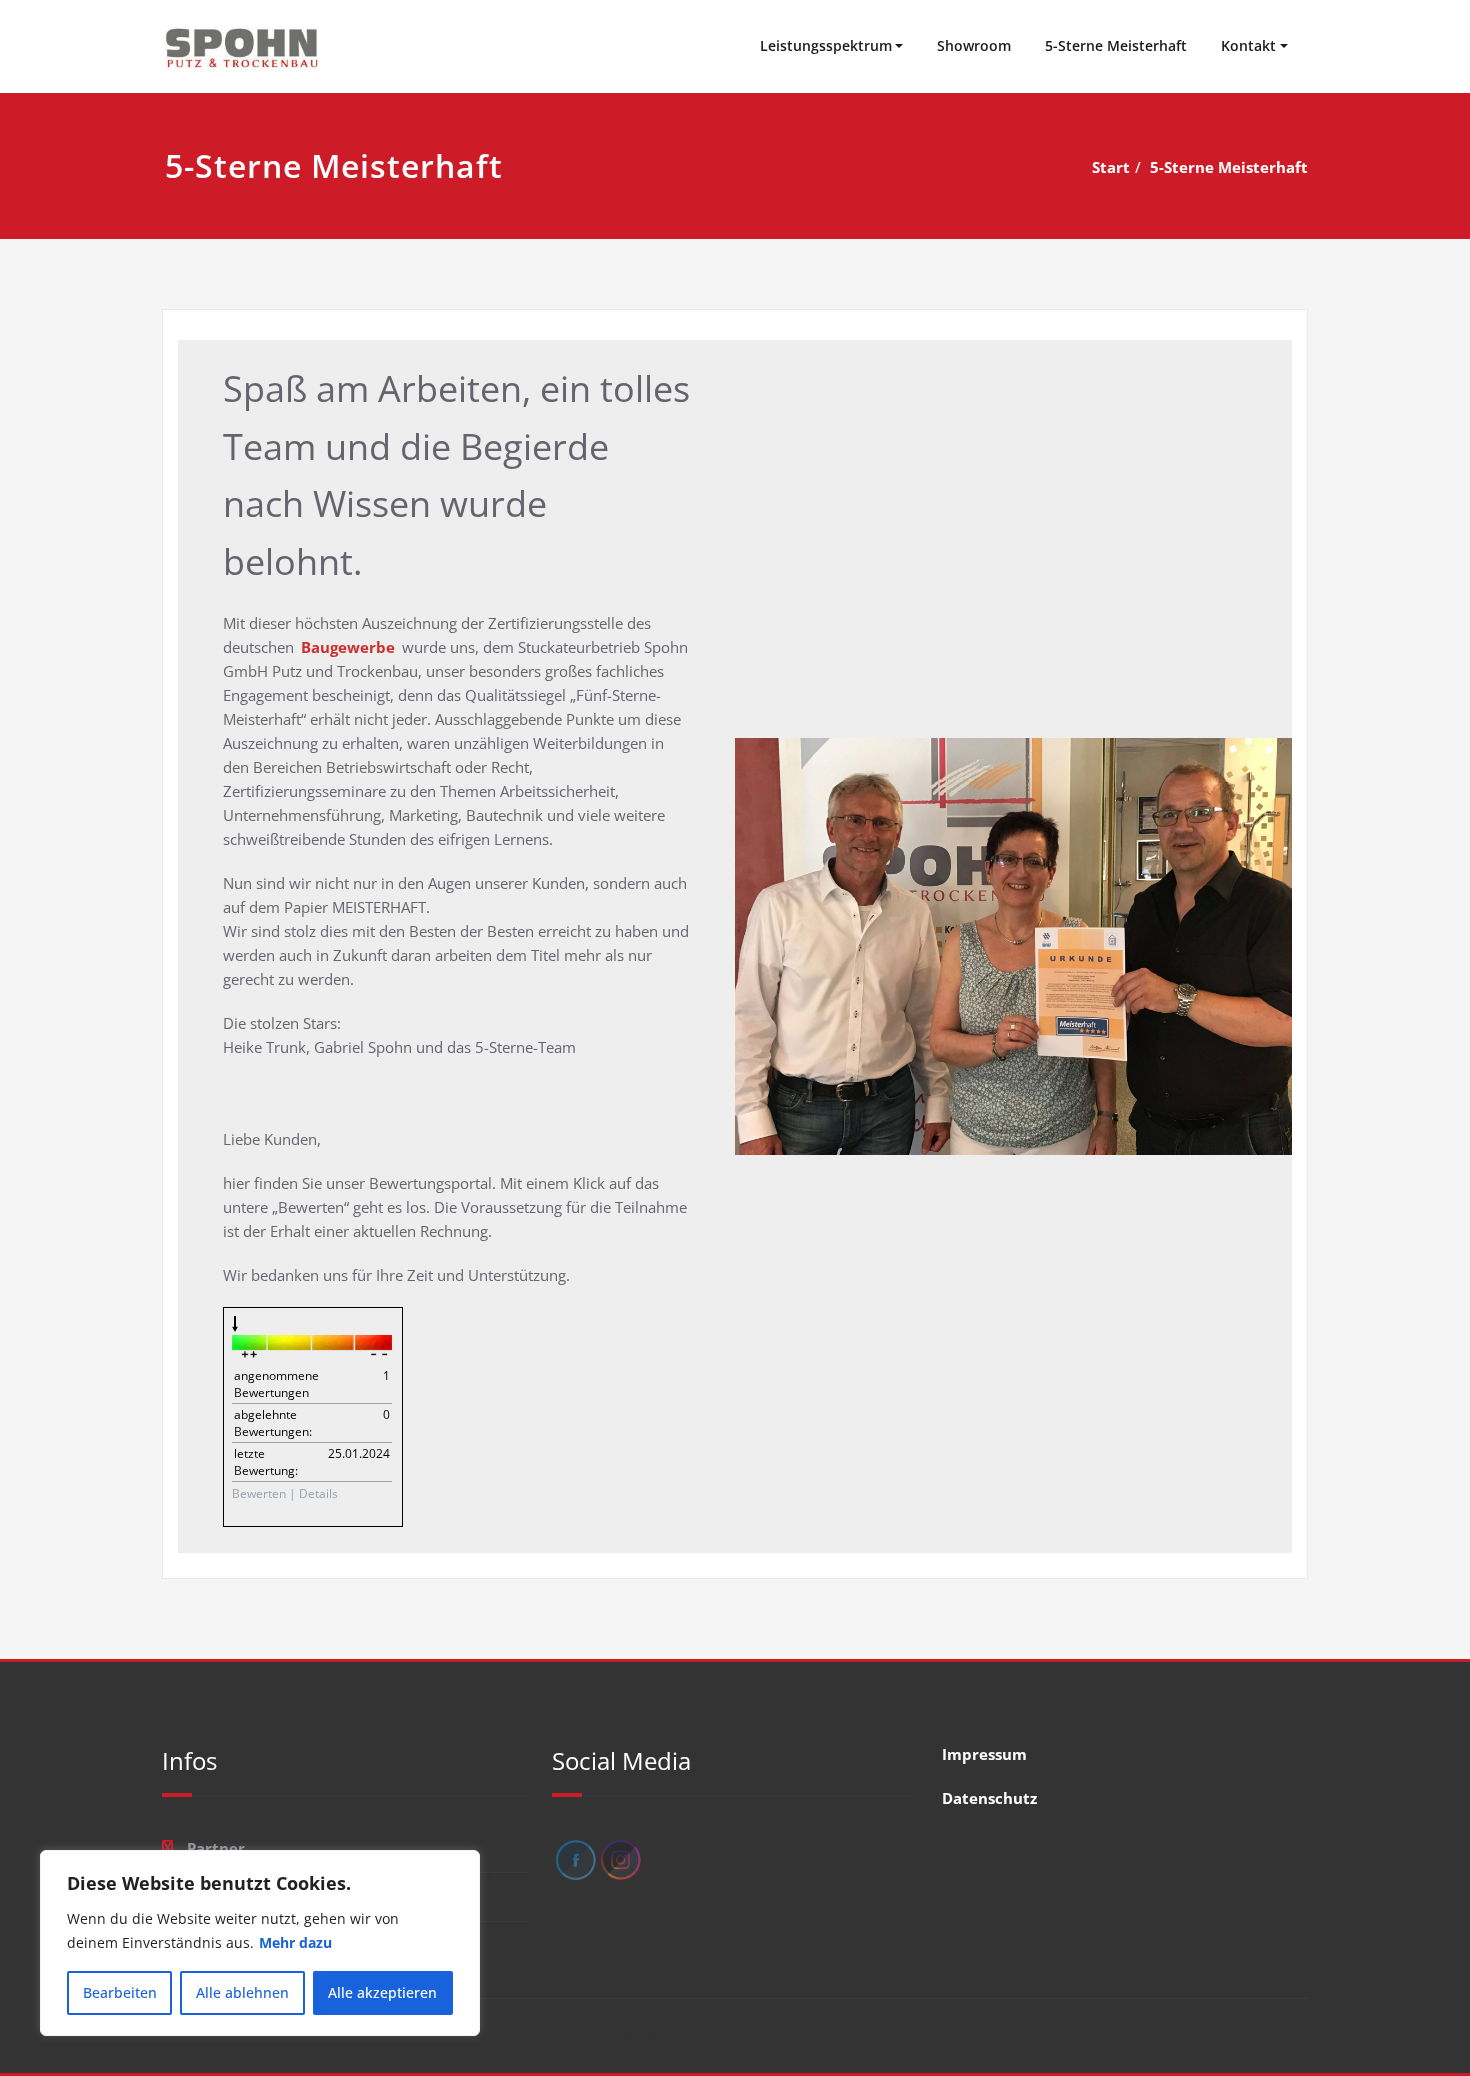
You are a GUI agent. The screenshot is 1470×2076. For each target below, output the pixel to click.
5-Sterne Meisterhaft (1116, 45)
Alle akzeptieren (382, 1992)
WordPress (692, 2036)
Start (1111, 167)
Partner (216, 1848)
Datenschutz (989, 1798)
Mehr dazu (295, 1942)
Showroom (974, 45)
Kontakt (1248, 45)
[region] (260, 1943)
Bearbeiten (120, 1992)
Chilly (825, 2036)
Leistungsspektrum (826, 45)
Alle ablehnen (242, 1992)
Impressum (984, 1754)
